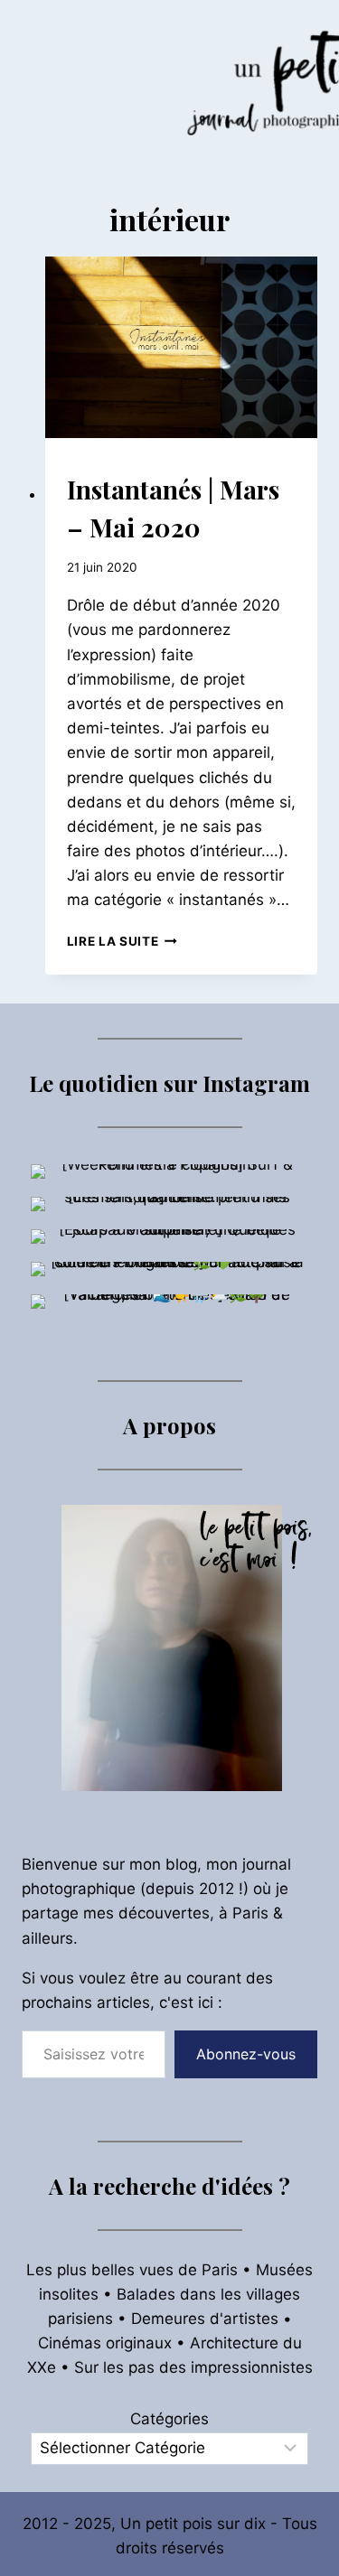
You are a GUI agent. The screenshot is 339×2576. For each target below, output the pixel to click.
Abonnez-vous (246, 2054)
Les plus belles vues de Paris (132, 2270)
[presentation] (182, 347)
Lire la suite (122, 941)
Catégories (169, 2419)
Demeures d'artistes (205, 2319)
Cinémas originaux (105, 2343)
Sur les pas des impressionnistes (193, 2367)
